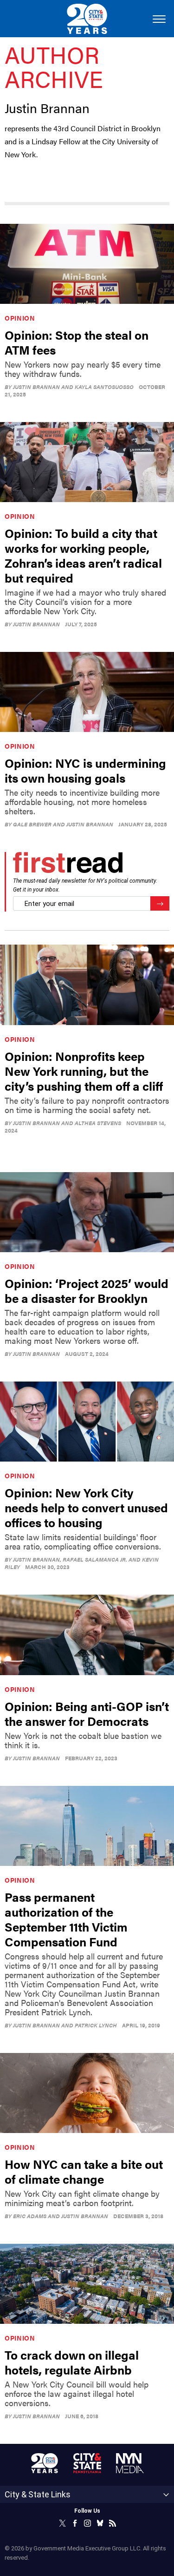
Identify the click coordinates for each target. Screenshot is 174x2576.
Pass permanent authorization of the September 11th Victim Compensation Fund (66, 1919)
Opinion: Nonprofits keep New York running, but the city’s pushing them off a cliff (84, 1071)
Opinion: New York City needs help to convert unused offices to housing (86, 1507)
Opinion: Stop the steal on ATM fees (77, 342)
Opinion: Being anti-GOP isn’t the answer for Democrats (87, 1714)
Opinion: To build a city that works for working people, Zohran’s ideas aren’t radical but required (83, 555)
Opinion (20, 318)
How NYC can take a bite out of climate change (84, 2171)
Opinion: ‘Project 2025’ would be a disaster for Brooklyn (87, 1291)
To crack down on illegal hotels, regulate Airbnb (72, 2362)
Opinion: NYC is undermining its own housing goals (85, 770)
